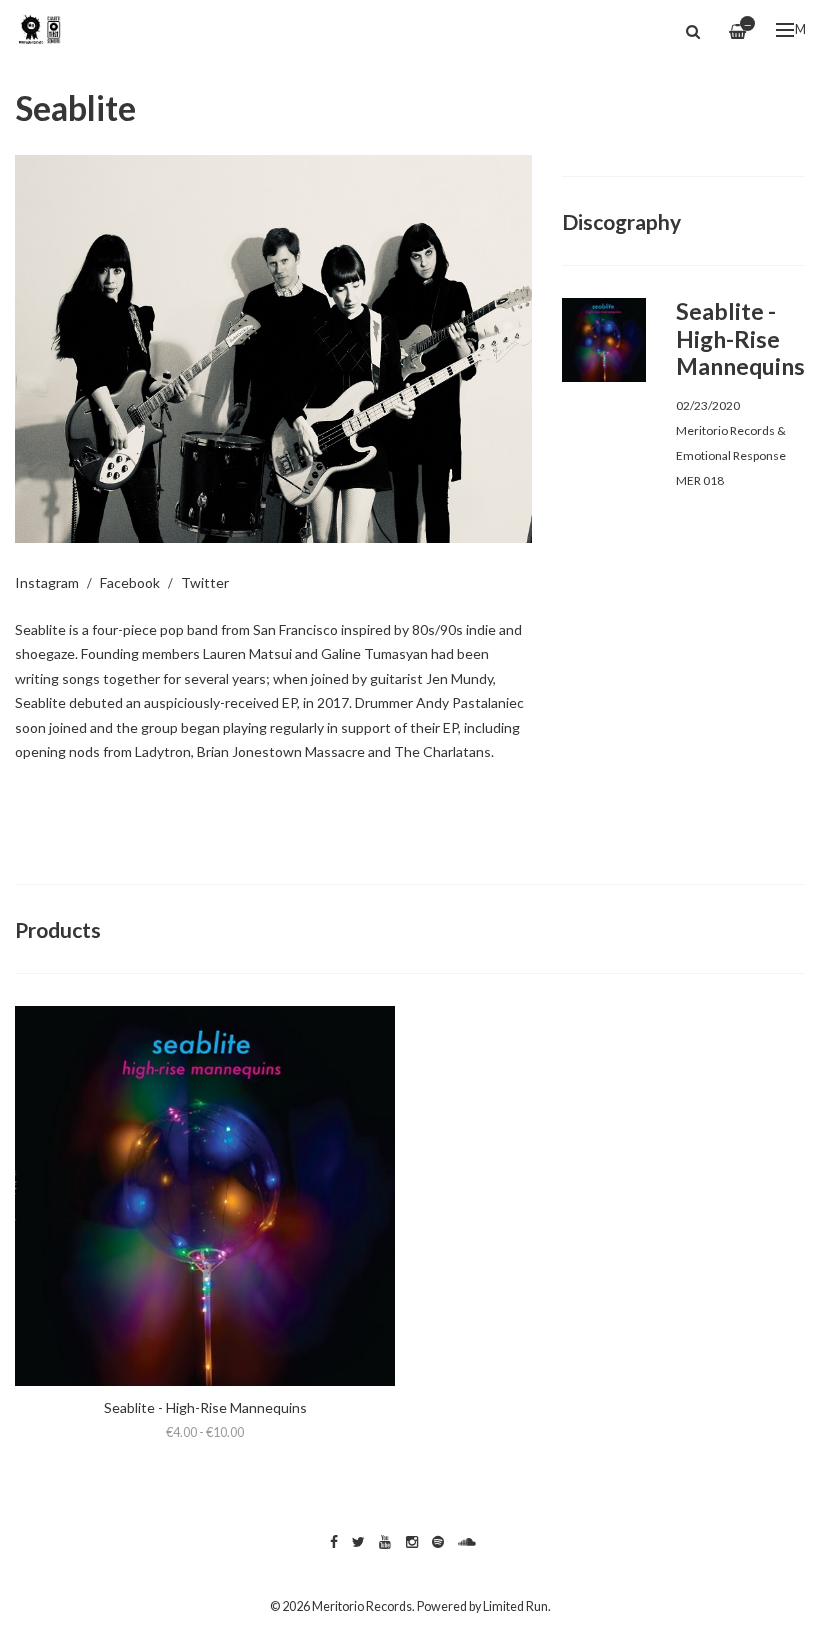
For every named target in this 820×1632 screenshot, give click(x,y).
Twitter (205, 582)
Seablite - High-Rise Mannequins (205, 1407)
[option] (273, 349)
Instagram (47, 582)
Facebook (130, 582)
